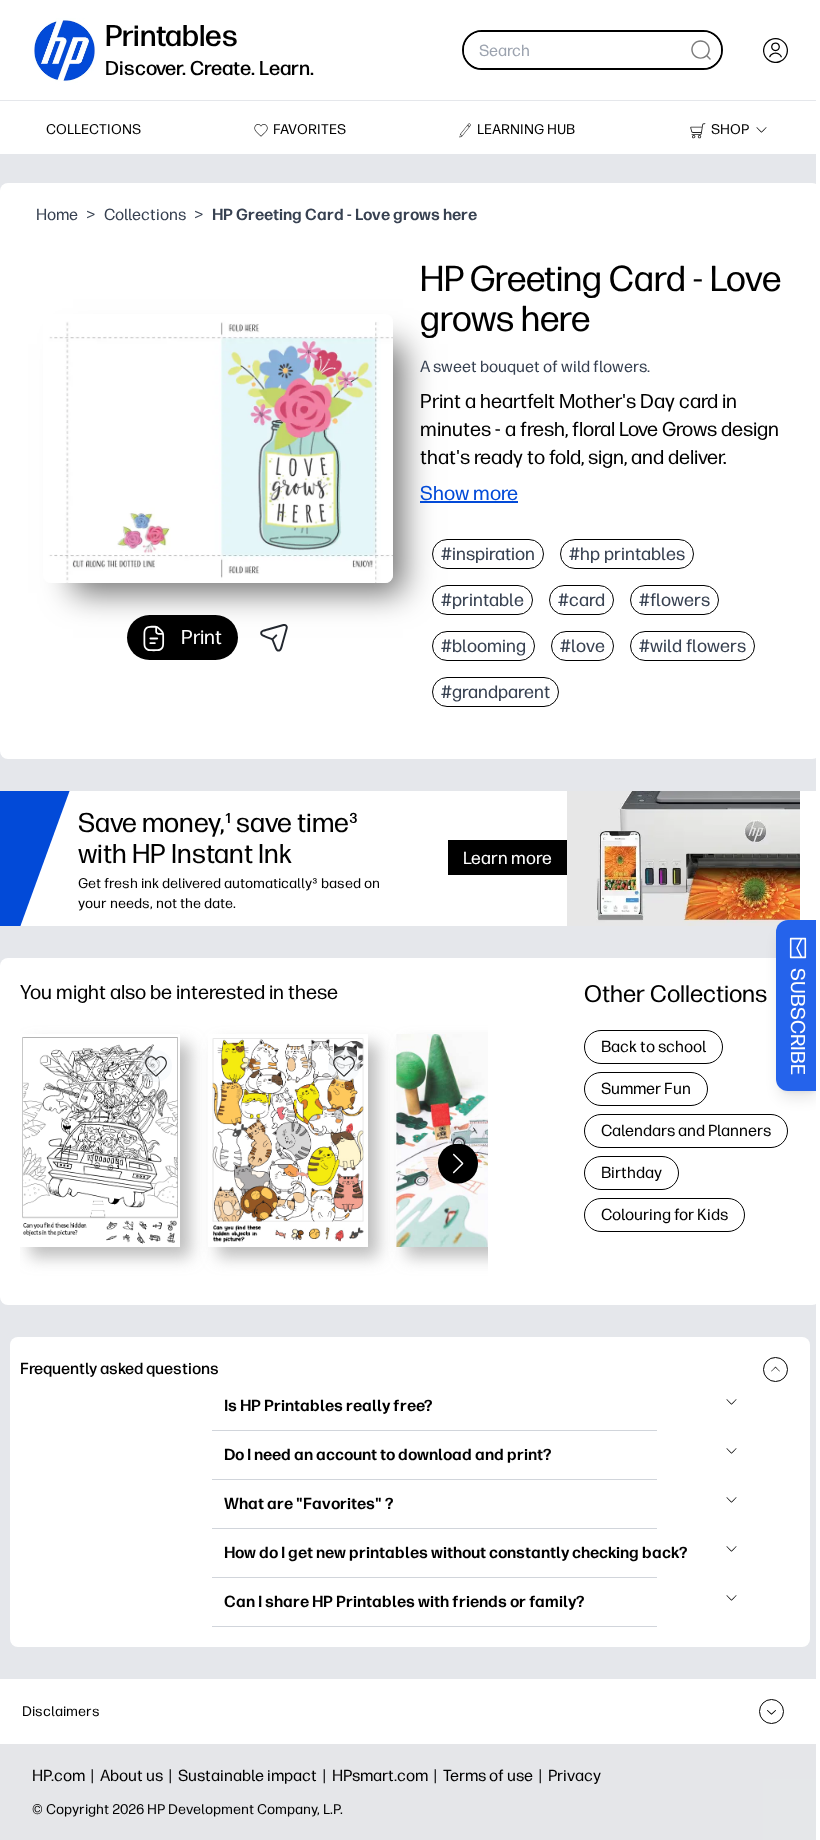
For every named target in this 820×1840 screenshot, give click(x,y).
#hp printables (627, 554)
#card (581, 600)
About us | (139, 1775)
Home (57, 214)
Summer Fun (646, 1088)
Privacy (574, 1775)
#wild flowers (692, 646)
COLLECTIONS (93, 129)
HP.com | (66, 1775)
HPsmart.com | (387, 1775)
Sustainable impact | (255, 1775)
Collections (145, 214)
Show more (469, 493)
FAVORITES (309, 129)
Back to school (653, 1046)
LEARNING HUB (526, 129)
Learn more (507, 857)
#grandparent (495, 692)
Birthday (631, 1172)
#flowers (674, 600)
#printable (482, 600)
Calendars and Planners (686, 1130)
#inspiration (488, 554)
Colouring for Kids (664, 1214)
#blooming (483, 646)
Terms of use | (495, 1775)
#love (582, 646)
